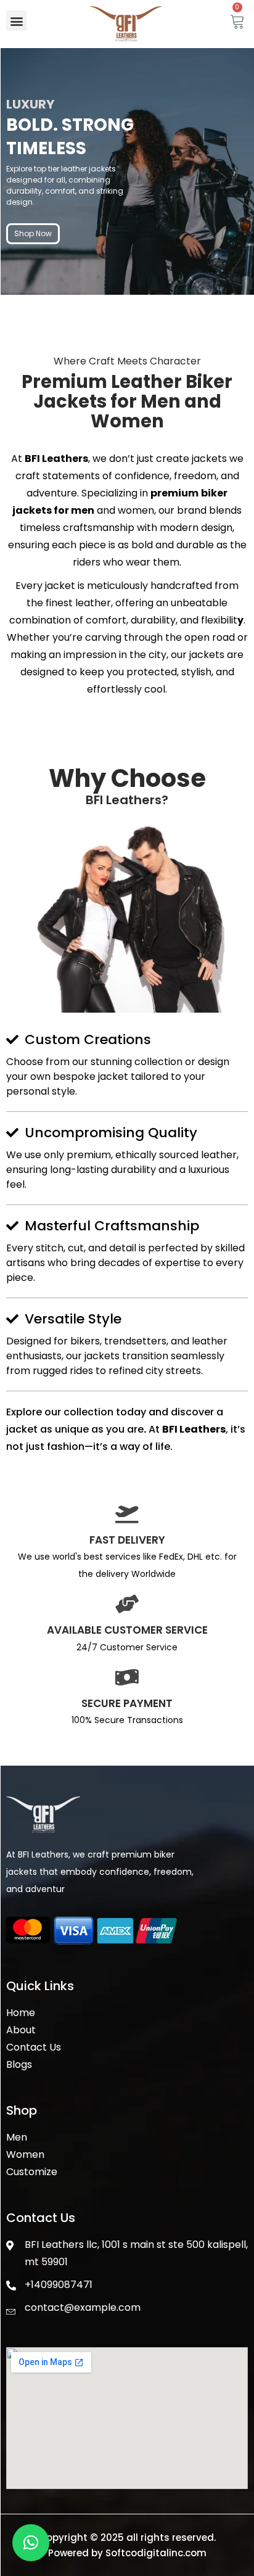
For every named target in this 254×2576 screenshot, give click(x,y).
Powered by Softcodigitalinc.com (127, 2553)
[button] (16, 21)
